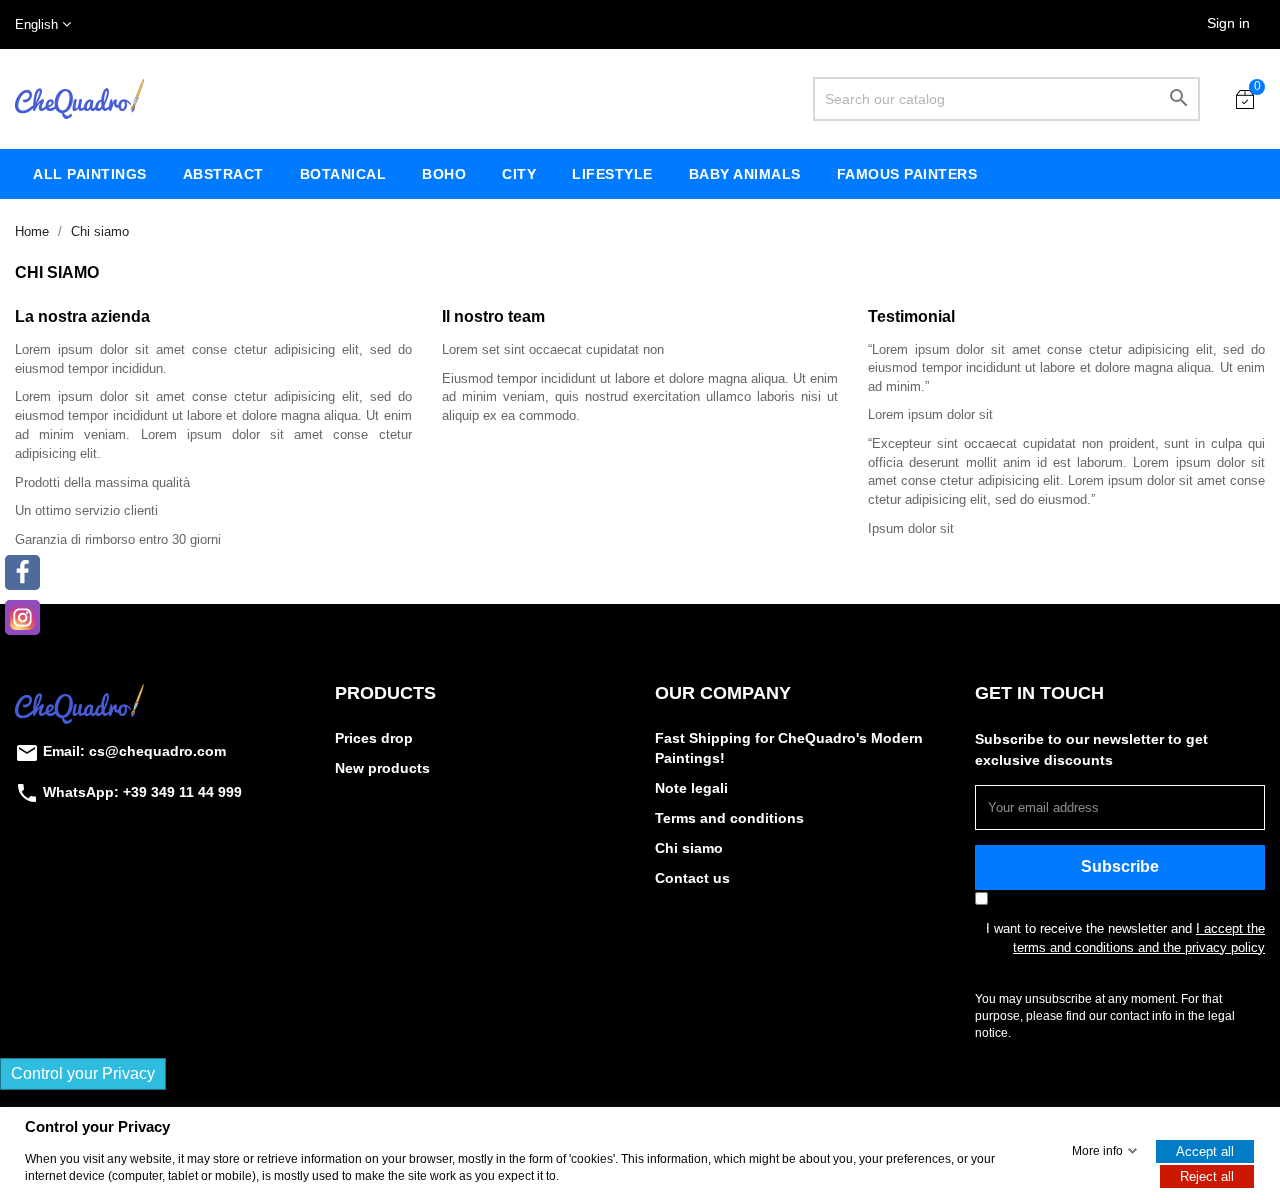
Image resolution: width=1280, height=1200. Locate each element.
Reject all (1207, 1176)
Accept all (1205, 1151)
